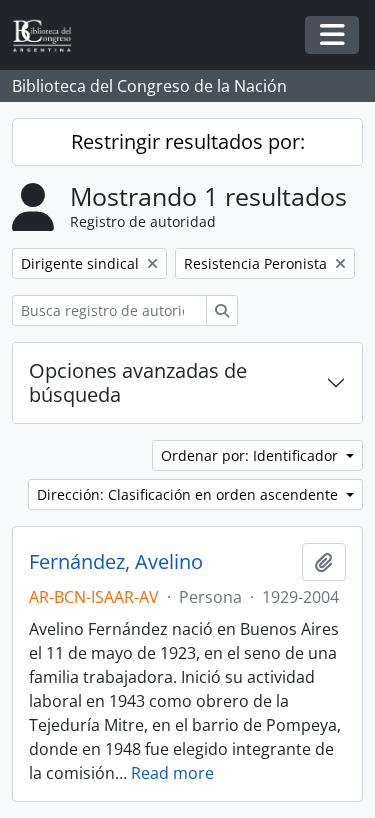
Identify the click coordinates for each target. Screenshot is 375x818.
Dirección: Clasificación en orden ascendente (189, 494)
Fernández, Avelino (116, 562)
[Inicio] (50, 35)
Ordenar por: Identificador (251, 455)
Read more (172, 773)
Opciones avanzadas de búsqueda (138, 382)
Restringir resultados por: (188, 141)
